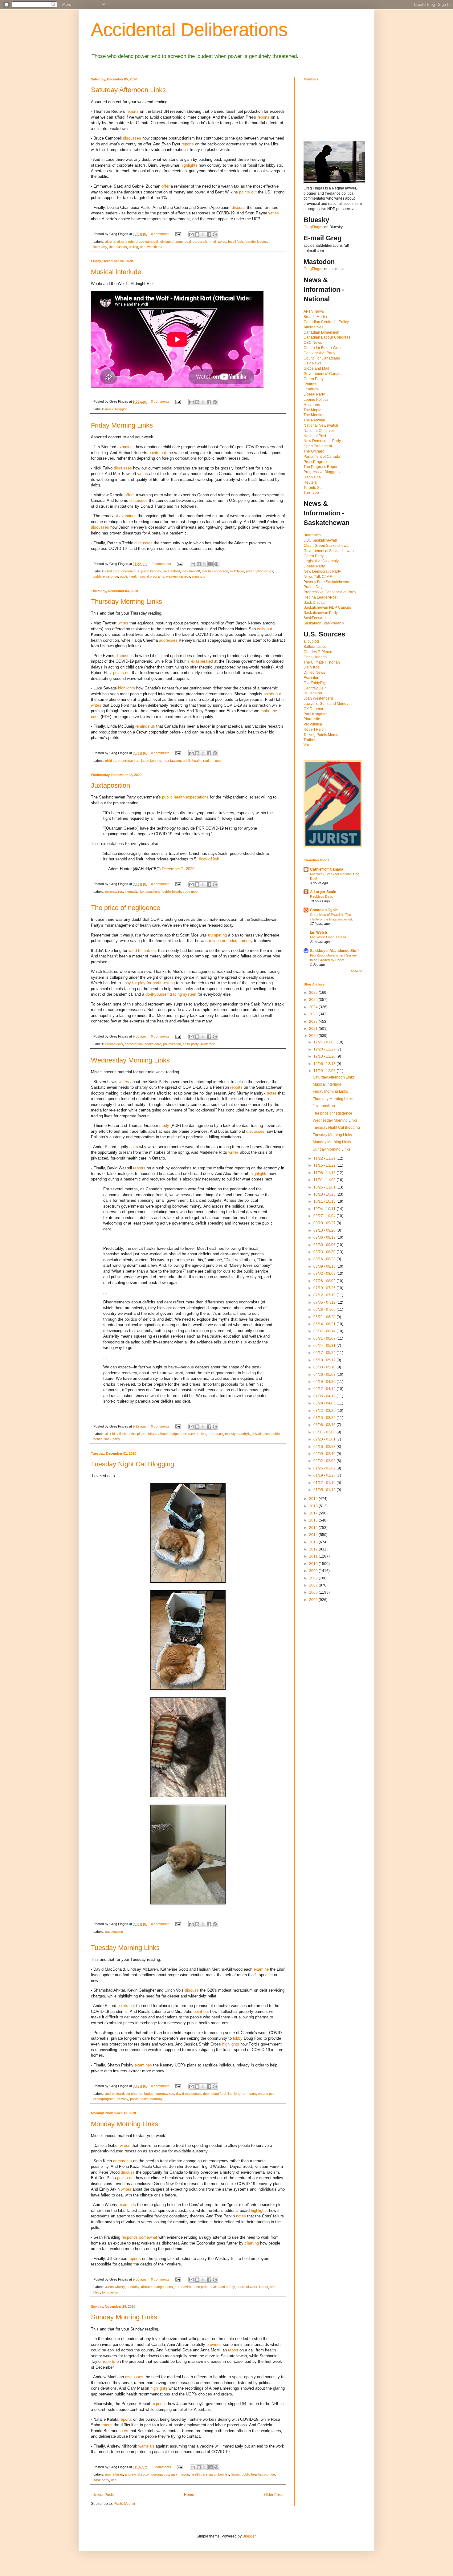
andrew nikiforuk (137, 2474)
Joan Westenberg (318, 698)
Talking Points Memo (321, 735)
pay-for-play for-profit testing (150, 983)
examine (261, 1969)
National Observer (319, 431)
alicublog (311, 641)
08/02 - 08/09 (325, 1274)
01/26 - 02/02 (325, 1468)
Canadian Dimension (321, 332)
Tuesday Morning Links (125, 1948)
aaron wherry (115, 2287)
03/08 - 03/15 (325, 1425)
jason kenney (151, 571)
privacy (123, 2099)
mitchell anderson (215, 571)
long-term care (212, 1434)
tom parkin (110, 2292)
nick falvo (237, 571)
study (164, 1125)
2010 (314, 1564)
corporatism (202, 242)
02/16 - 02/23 (325, 1447)
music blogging (116, 409)
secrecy (157, 2099)
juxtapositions (150, 892)
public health (129, 576)
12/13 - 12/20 (325, 1056)
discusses (132, 138)
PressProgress (316, 462)
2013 (314, 1542)
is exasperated (200, 661)
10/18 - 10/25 (325, 1194)
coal (188, 242)
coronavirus (130, 571)
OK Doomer (313, 709)
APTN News (314, 311)
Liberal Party (314, 394)
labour (264, 2287)
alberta (110, 242)
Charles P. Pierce (318, 652)
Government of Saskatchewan (329, 551)
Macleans (312, 405)
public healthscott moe (258, 2474)
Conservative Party (319, 353)
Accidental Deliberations (189, 30)
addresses (168, 640)
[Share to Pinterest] (215, 234)
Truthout (310, 740)
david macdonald (189, 2094)
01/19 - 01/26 (325, 1475)
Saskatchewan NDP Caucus (327, 607)
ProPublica (313, 724)
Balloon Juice (315, 647)
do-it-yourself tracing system (171, 994)
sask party (191, 1044)
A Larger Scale (323, 892)
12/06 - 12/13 (325, 1064)
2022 (314, 1022)
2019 (314, 1499)
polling (133, 247)
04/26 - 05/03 (325, 1375)
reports (133, 111)
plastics (121, 247)
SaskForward (315, 618)
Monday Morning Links (124, 2124)
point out (201, 2011)
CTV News (312, 363)
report (233, 2350)
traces (107, 2425)
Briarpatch (312, 535)
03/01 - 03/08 (325, 1432)
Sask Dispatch (316, 603)
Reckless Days (322, 896)
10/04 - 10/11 (325, 1209)
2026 (314, 993)
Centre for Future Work (322, 348)
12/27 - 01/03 (325, 1042)
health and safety (222, 2287)
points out (248, 192)
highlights (189, 165)
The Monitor (314, 415)
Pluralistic (312, 719)
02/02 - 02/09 (325, 1461)
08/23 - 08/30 (325, 1252)
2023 (314, 1014)
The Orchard (314, 451)
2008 (314, 1578)
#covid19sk (209, 859)
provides (214, 2344)
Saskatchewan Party (321, 613)
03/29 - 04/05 (325, 1403)
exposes (159, 2404)
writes (274, 213)
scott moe (190, 892)
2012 (314, 1549)
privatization (172, 1044)
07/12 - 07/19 (325, 1295)
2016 (314, 1520)
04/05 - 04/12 (325, 1396)
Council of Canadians (322, 358)
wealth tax (155, 247)
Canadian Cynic (324, 910)
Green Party (314, 379)
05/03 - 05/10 (325, 1367)
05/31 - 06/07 (325, 1339)
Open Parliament (318, 446)
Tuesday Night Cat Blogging (133, 1464)
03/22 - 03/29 (325, 1411)
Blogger (249, 2536)
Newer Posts (103, 2495)
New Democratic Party (322, 441)
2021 (314, 1029)
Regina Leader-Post (320, 597)
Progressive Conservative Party (330, 592)
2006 (314, 1592)
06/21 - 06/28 (325, 1317)
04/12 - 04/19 (325, 1389)
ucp (143, 247)
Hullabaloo (313, 693)
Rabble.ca (312, 477)
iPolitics (310, 384)
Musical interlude (116, 272)
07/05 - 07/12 (325, 1302)
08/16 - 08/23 (325, 1259)
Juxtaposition (110, 785)
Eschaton (311, 678)
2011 (314, 1556)
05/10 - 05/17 (325, 1360)
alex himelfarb (115, 1434)
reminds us (145, 726)
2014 (314, 1535)
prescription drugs (259, 571)
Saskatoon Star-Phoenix (324, 623)
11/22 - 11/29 (325, 1158)
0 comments (160, 234)
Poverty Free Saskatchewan (327, 582)
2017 (314, 1513)
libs (111, 247)
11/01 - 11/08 (325, 1180)
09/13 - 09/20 (325, 1230)
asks (134, 1147)
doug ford (218, 2094)
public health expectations (185, 797)
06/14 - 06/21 (325, 1324)
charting (252, 2243)
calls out (265, 629)
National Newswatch (321, 425)
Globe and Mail (316, 368)
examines (126, 447)
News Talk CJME (318, 577)
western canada (178, 576)
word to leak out (143, 951)
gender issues (256, 242)
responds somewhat (139, 2237)
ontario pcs (266, 2094)
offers (130, 495)
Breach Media (315, 317)
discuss (239, 207)
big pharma (134, 2094)
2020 (314, 1036)
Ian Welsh (318, 932)
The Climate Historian (322, 662)
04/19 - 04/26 (325, 1382)
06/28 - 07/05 (325, 1310)
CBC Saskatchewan (320, 540)
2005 (314, 1600)
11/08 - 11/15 (325, 1173)
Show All (357, 971)
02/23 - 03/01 (325, 1439)
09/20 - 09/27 (325, 1223)
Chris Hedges (315, 657)
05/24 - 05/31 (325, 1346)
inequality (100, 247)
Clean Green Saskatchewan (327, 546)
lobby (238, 2038)
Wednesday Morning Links (130, 1060)
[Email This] (191, 234)
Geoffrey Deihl (316, 688)
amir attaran (114, 2474)
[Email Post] (178, 234)
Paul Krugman (316, 714)
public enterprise (106, 576)
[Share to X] (203, 234)
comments (122, 2161)
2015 (314, 1528)
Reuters (310, 482)
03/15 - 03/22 (325, 1418)
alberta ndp (125, 242)
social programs (152, 576)
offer (165, 186)
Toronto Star (314, 488)
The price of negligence (126, 908)
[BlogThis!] (197, 234)
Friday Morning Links (122, 425)
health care (153, 1044)
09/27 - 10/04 (325, 1216)
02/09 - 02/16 (325, 1454)
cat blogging (114, 1932)
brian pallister (158, 1434)
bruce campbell (147, 242)
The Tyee (311, 493)
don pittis (201, 2287)
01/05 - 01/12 (325, 1490)
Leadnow (311, 389)
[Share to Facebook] (209, 234)
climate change (171, 242)
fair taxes (219, 242)
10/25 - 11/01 (325, 1187)
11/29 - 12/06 (325, 1071)
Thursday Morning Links (127, 601)
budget (175, 1434)
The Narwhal (314, 420)
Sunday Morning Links (124, 2317)
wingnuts (199, 576)
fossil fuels (236, 242)
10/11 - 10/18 (325, 1201)
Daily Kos (312, 667)
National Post (315, 436)
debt (206, 2094)
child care (112, 571)
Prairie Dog (313, 587)
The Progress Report (321, 467)
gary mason (180, 2474)
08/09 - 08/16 (325, 1266)
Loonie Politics (316, 400)
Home (189, 2495)
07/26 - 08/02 (325, 1281)
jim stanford (171, 571)
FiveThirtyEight (316, 683)
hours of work (247, 2287)
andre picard (137, 1434)
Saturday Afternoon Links (128, 90)
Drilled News (314, 672)
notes (272, 1093)
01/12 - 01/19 (325, 1483)
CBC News (313, 343)
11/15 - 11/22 (325, 1165)
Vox (307, 745)
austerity (133, 2287)
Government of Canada (323, 374)
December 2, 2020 (178, 869)
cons (169, 2287)
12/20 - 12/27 (325, 1049)
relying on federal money (231, 941)
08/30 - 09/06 (325, 1245)
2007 (314, 1585)
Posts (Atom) (124, 2504)
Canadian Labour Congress (327, 337)
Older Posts (274, 2495)
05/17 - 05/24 (325, 1353)
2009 (314, 1571)
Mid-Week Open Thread (328, 937)
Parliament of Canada (322, 457)
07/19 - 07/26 (325, 1288)
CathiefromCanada (327, 869)
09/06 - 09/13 (325, 1237)
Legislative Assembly (321, 561)
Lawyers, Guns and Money (326, 704)
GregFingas (313, 227)
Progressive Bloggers (322, 472)
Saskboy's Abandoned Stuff (334, 951)
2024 (314, 1007)
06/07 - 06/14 (325, 1331)
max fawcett (191, 571)
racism (208, 761)
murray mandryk (237, 1434)
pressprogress (104, 2099)
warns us (146, 2446)
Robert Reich (315, 729)
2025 (314, 1000)
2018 (314, 1506)
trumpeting (217, 935)
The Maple (312, 410)
